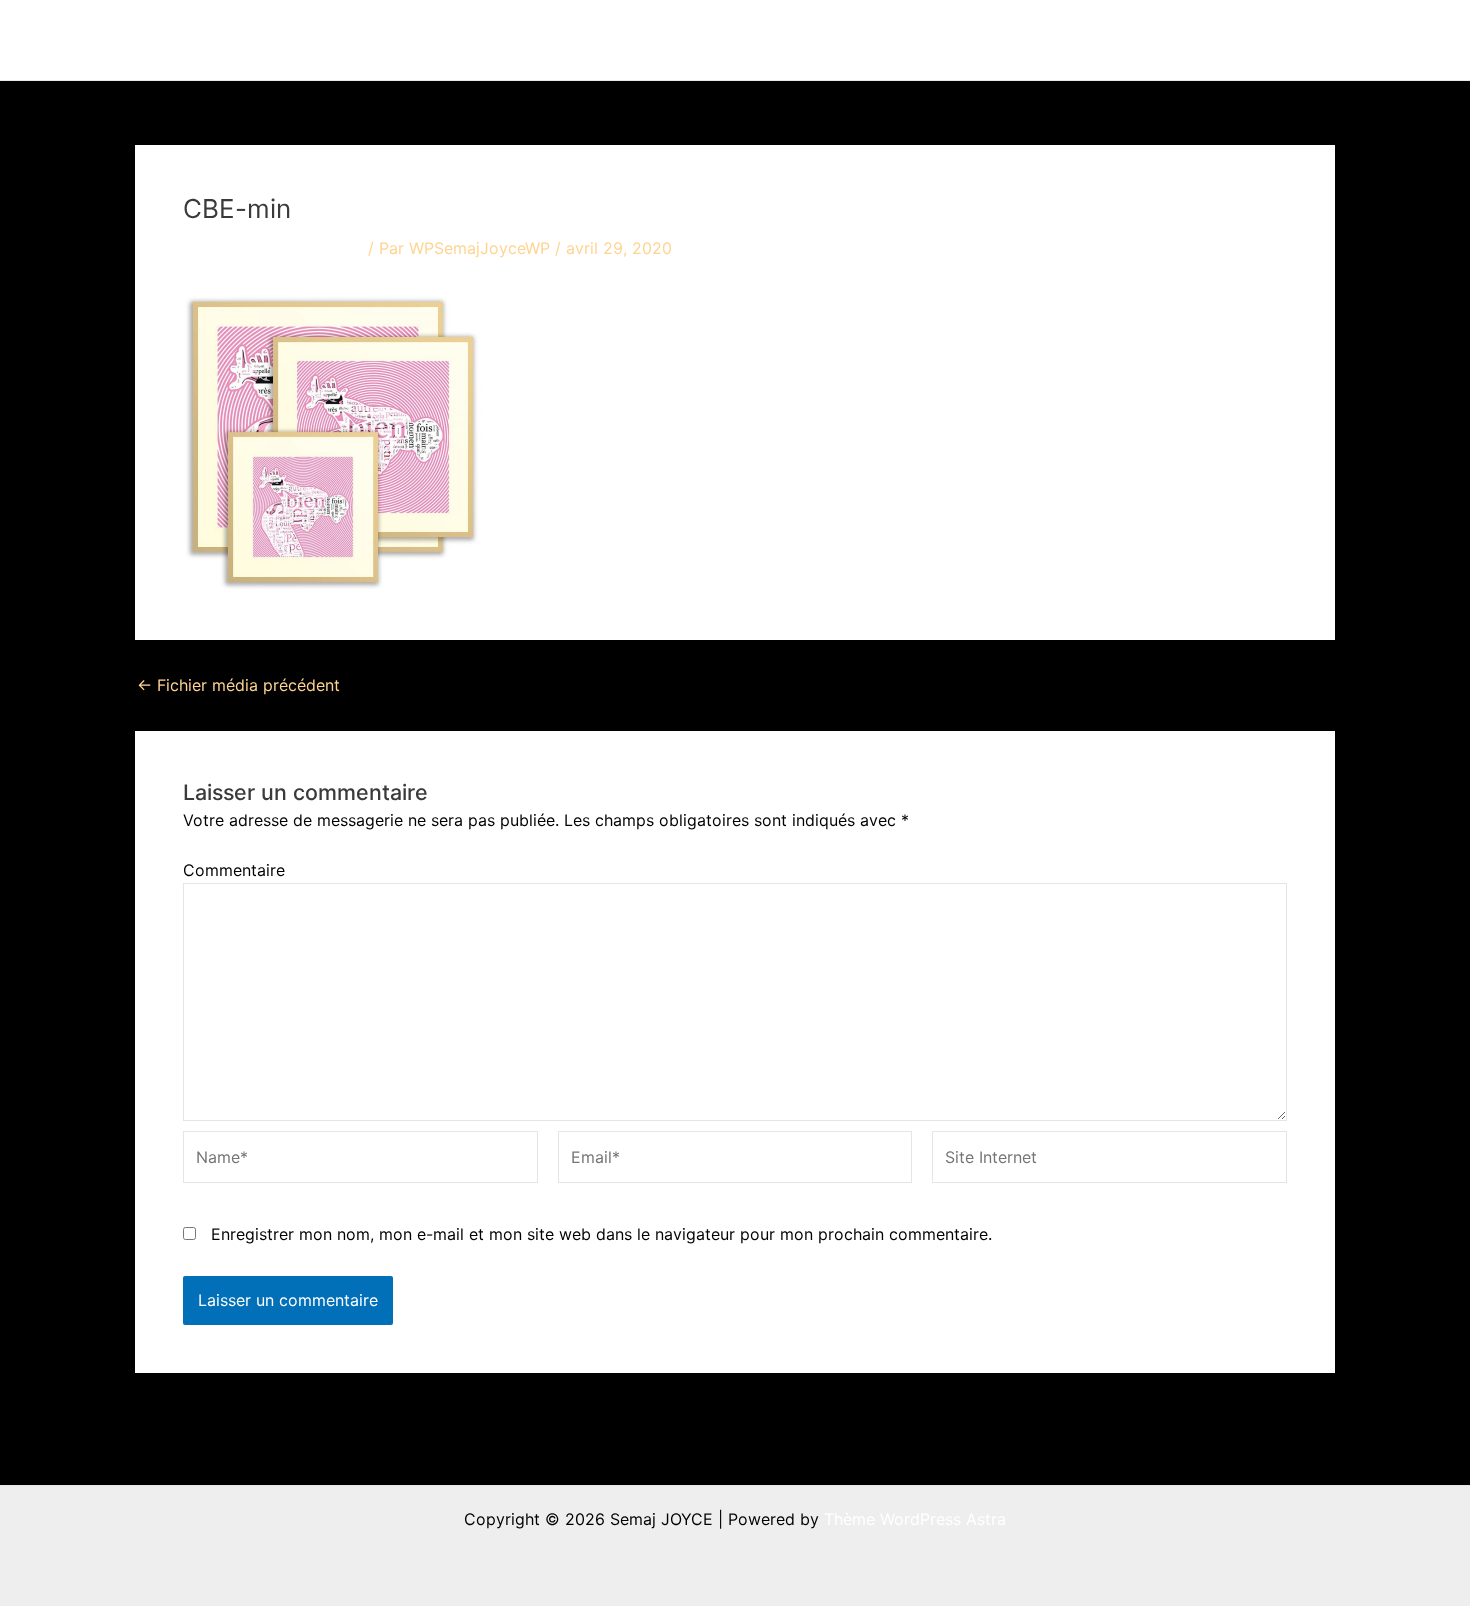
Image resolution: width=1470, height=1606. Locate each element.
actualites (976, 40)
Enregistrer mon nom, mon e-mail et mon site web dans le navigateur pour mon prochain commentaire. (601, 1234)
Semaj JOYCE (246, 40)
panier (1275, 40)
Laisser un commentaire (273, 248)
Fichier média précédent (238, 685)
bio (1076, 40)
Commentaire (234, 870)
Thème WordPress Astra (915, 1519)
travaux (859, 40)
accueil (772, 40)
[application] (898, 40)
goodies (1170, 40)
